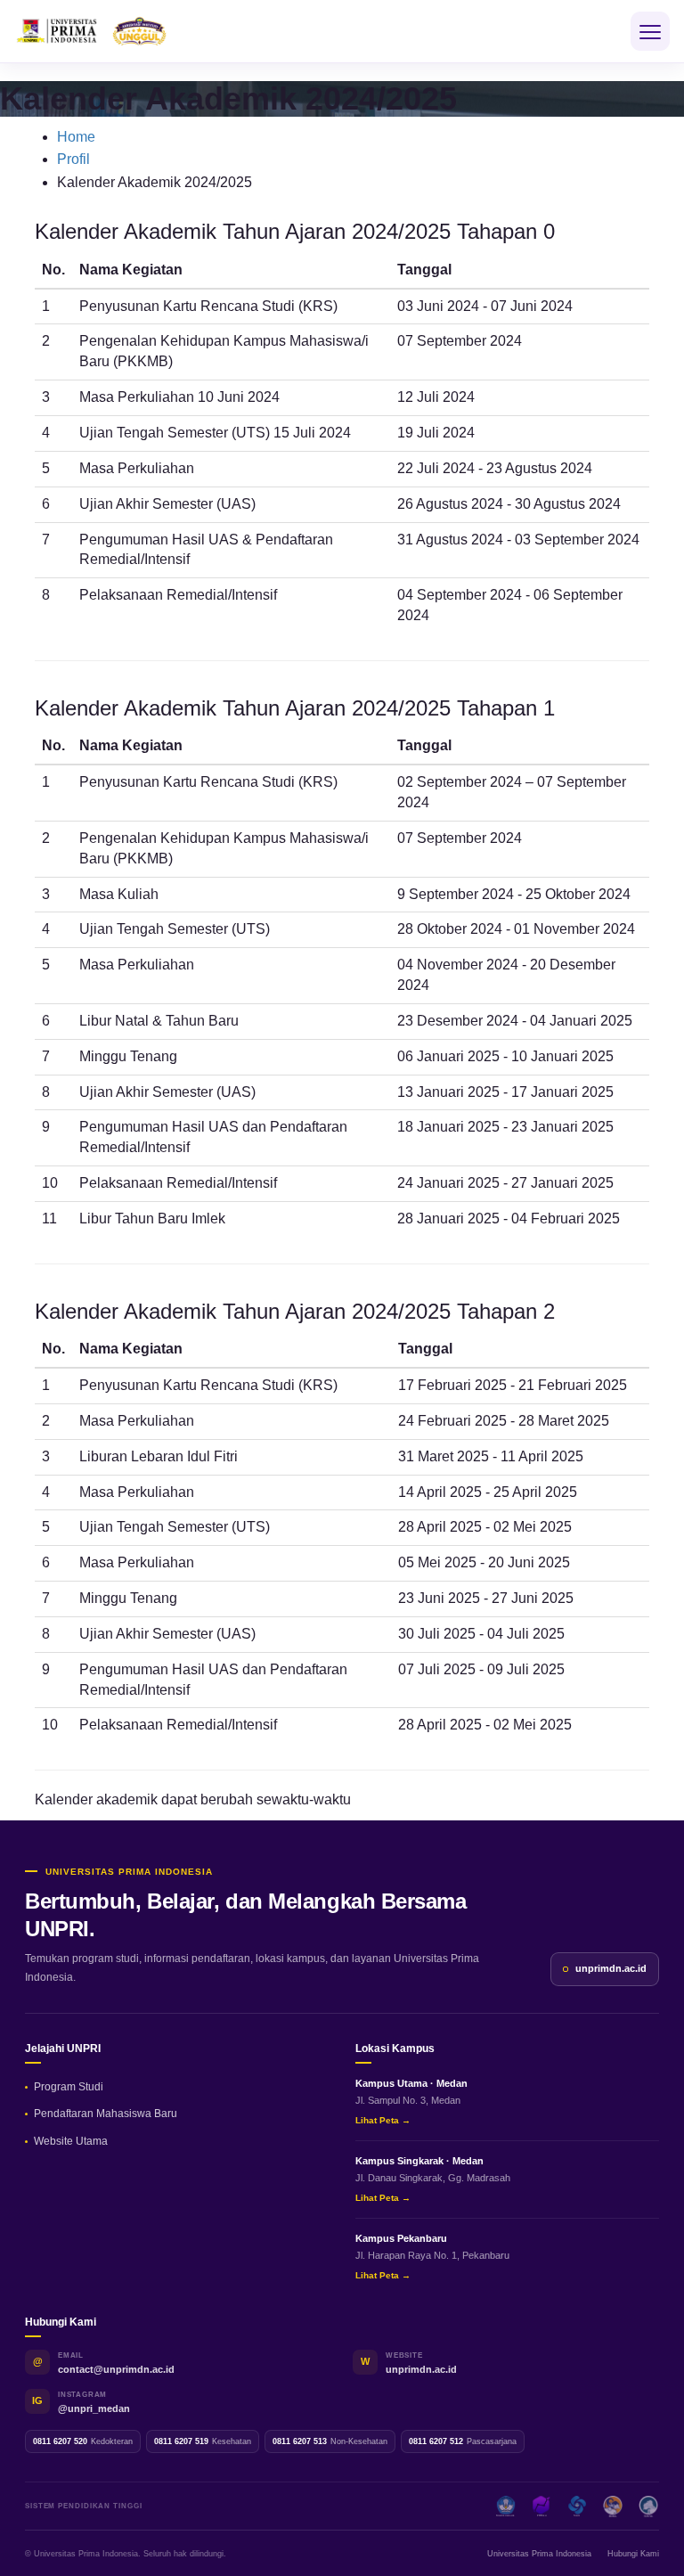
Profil (73, 159)
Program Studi (69, 2087)
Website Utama (71, 2141)
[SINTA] (648, 2506)
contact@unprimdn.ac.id (116, 2369)
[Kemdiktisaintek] (506, 2506)
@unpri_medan (94, 2408)
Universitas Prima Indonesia (539, 2554)
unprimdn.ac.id (611, 1968)
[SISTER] (577, 2506)
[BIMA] (613, 2506)
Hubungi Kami (633, 2554)
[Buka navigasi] (650, 31)
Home (76, 137)
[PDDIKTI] (541, 2506)
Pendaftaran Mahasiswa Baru (106, 2114)
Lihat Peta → (383, 2120)
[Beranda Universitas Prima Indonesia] (120, 31)
